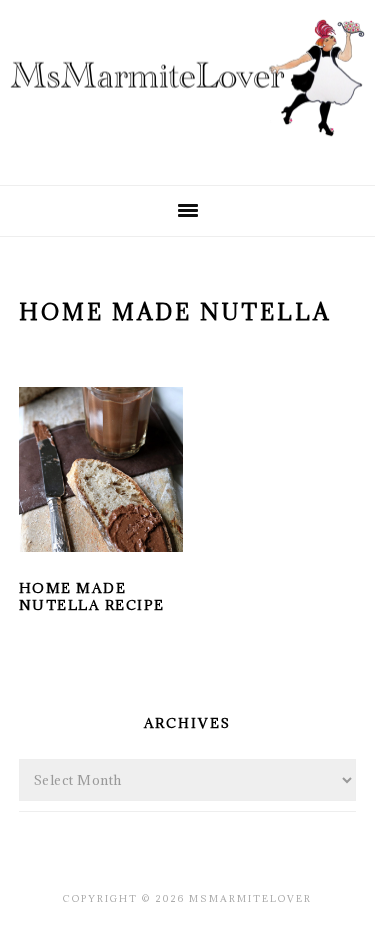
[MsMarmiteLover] (187, 151)
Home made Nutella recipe (92, 596)
